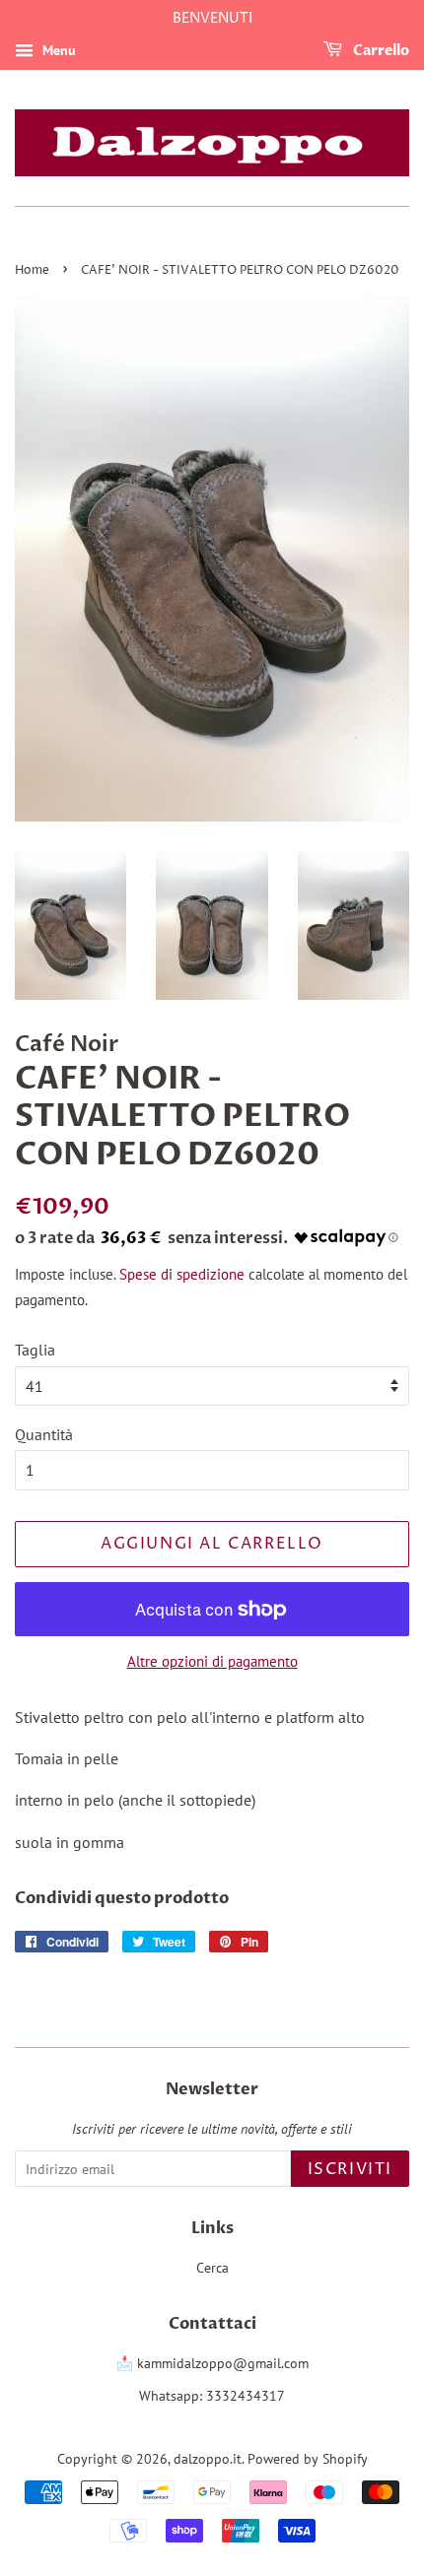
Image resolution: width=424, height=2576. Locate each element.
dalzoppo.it (208, 2459)
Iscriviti (350, 2169)
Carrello (380, 51)
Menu (57, 50)
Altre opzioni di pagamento (212, 1661)
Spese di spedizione (182, 1274)
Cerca (212, 2268)
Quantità (44, 1434)
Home (32, 270)
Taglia (35, 1350)
